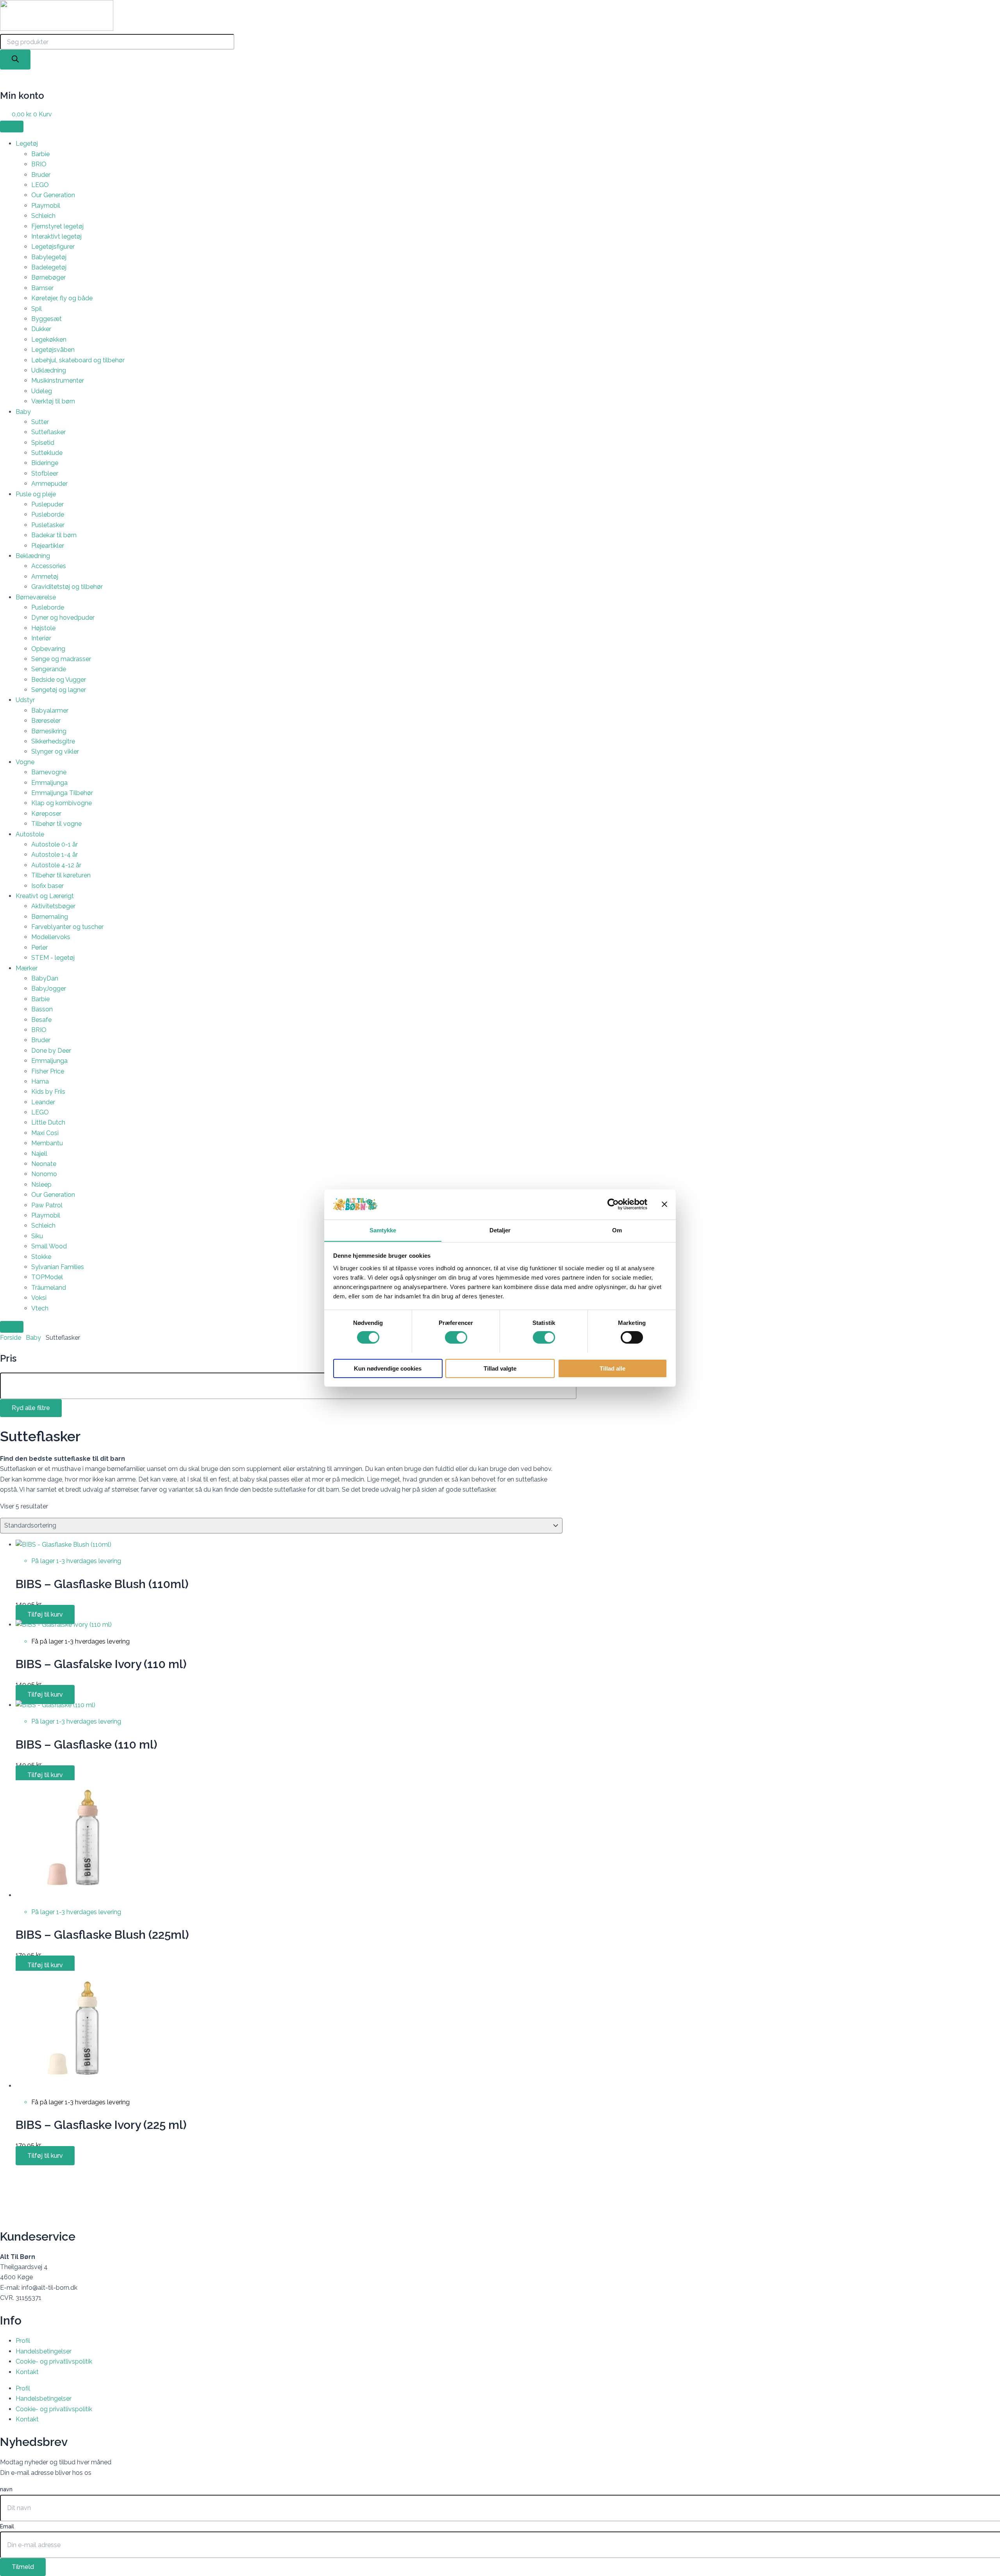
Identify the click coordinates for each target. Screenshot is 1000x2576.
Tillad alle (612, 1368)
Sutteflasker (48, 432)
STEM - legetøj (53, 958)
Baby (23, 412)
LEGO (40, 185)
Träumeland (49, 1288)
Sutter (40, 422)
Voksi (39, 1298)
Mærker (27, 968)
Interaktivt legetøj (56, 236)
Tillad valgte (500, 1368)
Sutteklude (47, 453)
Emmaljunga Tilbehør (62, 793)
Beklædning (33, 556)
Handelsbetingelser (44, 2351)
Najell (39, 1154)
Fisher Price (48, 1071)
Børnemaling (50, 917)
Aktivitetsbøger (53, 906)
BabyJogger (49, 989)
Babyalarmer (50, 710)
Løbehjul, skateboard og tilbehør (78, 360)
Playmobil (46, 206)
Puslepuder (47, 504)
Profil (23, 2341)
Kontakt (27, 2372)
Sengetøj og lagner (59, 690)
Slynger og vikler (55, 751)
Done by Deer (51, 1051)
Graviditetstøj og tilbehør (67, 587)
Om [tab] (617, 1230)
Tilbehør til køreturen (61, 875)
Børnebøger (48, 277)
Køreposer (46, 814)
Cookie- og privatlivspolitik (54, 2361)
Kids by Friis (48, 1092)
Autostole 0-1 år (54, 844)
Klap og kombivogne (62, 803)
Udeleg (42, 391)
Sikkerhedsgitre (53, 741)
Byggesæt (46, 319)
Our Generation (53, 195)
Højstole (43, 628)
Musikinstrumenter (58, 381)
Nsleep (41, 1185)
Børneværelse (36, 597)
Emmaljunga (49, 783)
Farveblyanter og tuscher (67, 927)
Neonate (44, 1164)
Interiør (41, 638)
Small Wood (49, 1246)
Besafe (41, 1020)
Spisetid (43, 443)
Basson (42, 1009)
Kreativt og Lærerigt (45, 896)
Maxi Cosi (45, 1133)
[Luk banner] (664, 1204)
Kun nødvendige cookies (388, 1368)
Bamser (42, 288)
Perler (39, 948)
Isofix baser (47, 886)
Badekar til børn (54, 535)
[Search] (15, 60)
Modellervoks (51, 937)
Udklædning (49, 370)
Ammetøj (45, 577)
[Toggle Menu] (12, 127)
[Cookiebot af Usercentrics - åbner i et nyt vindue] (613, 1204)
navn (6, 2489)
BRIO (39, 164)
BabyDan (45, 978)
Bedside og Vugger (59, 680)
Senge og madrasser (61, 659)
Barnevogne (49, 772)
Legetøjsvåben (53, 350)
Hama (40, 1081)
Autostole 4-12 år (56, 865)
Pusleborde (48, 514)
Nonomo (44, 1174)
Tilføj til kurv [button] (45, 1614)
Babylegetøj (49, 257)
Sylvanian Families (58, 1267)
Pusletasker (48, 525)
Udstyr (25, 700)
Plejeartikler (48, 546)
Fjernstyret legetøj (57, 226)
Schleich (43, 216)
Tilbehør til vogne (56, 824)
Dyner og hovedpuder (63, 618)
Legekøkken (49, 340)
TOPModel (47, 1277)
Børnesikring (49, 731)
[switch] (456, 1337)
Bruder (41, 175)
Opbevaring (48, 649)
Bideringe (45, 463)
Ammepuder (49, 484)
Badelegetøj (49, 267)
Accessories (49, 566)
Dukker (41, 329)
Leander (43, 1102)
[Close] (12, 1327)
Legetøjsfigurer (53, 247)
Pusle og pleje (36, 494)
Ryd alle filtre (31, 1408)
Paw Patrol (47, 1205)
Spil (37, 309)
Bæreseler (46, 721)
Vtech (40, 1308)
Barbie (40, 154)
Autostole (30, 834)
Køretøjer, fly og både (62, 298)
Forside (11, 1338)
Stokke (41, 1257)
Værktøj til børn (53, 401)
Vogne (25, 762)
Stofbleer (45, 473)
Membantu (47, 1143)
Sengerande (49, 669)
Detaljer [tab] (500, 1230)
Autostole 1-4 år (54, 855)
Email (7, 2526)
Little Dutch (48, 1122)
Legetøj (27, 144)
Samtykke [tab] (383, 1230)
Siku (37, 1236)
